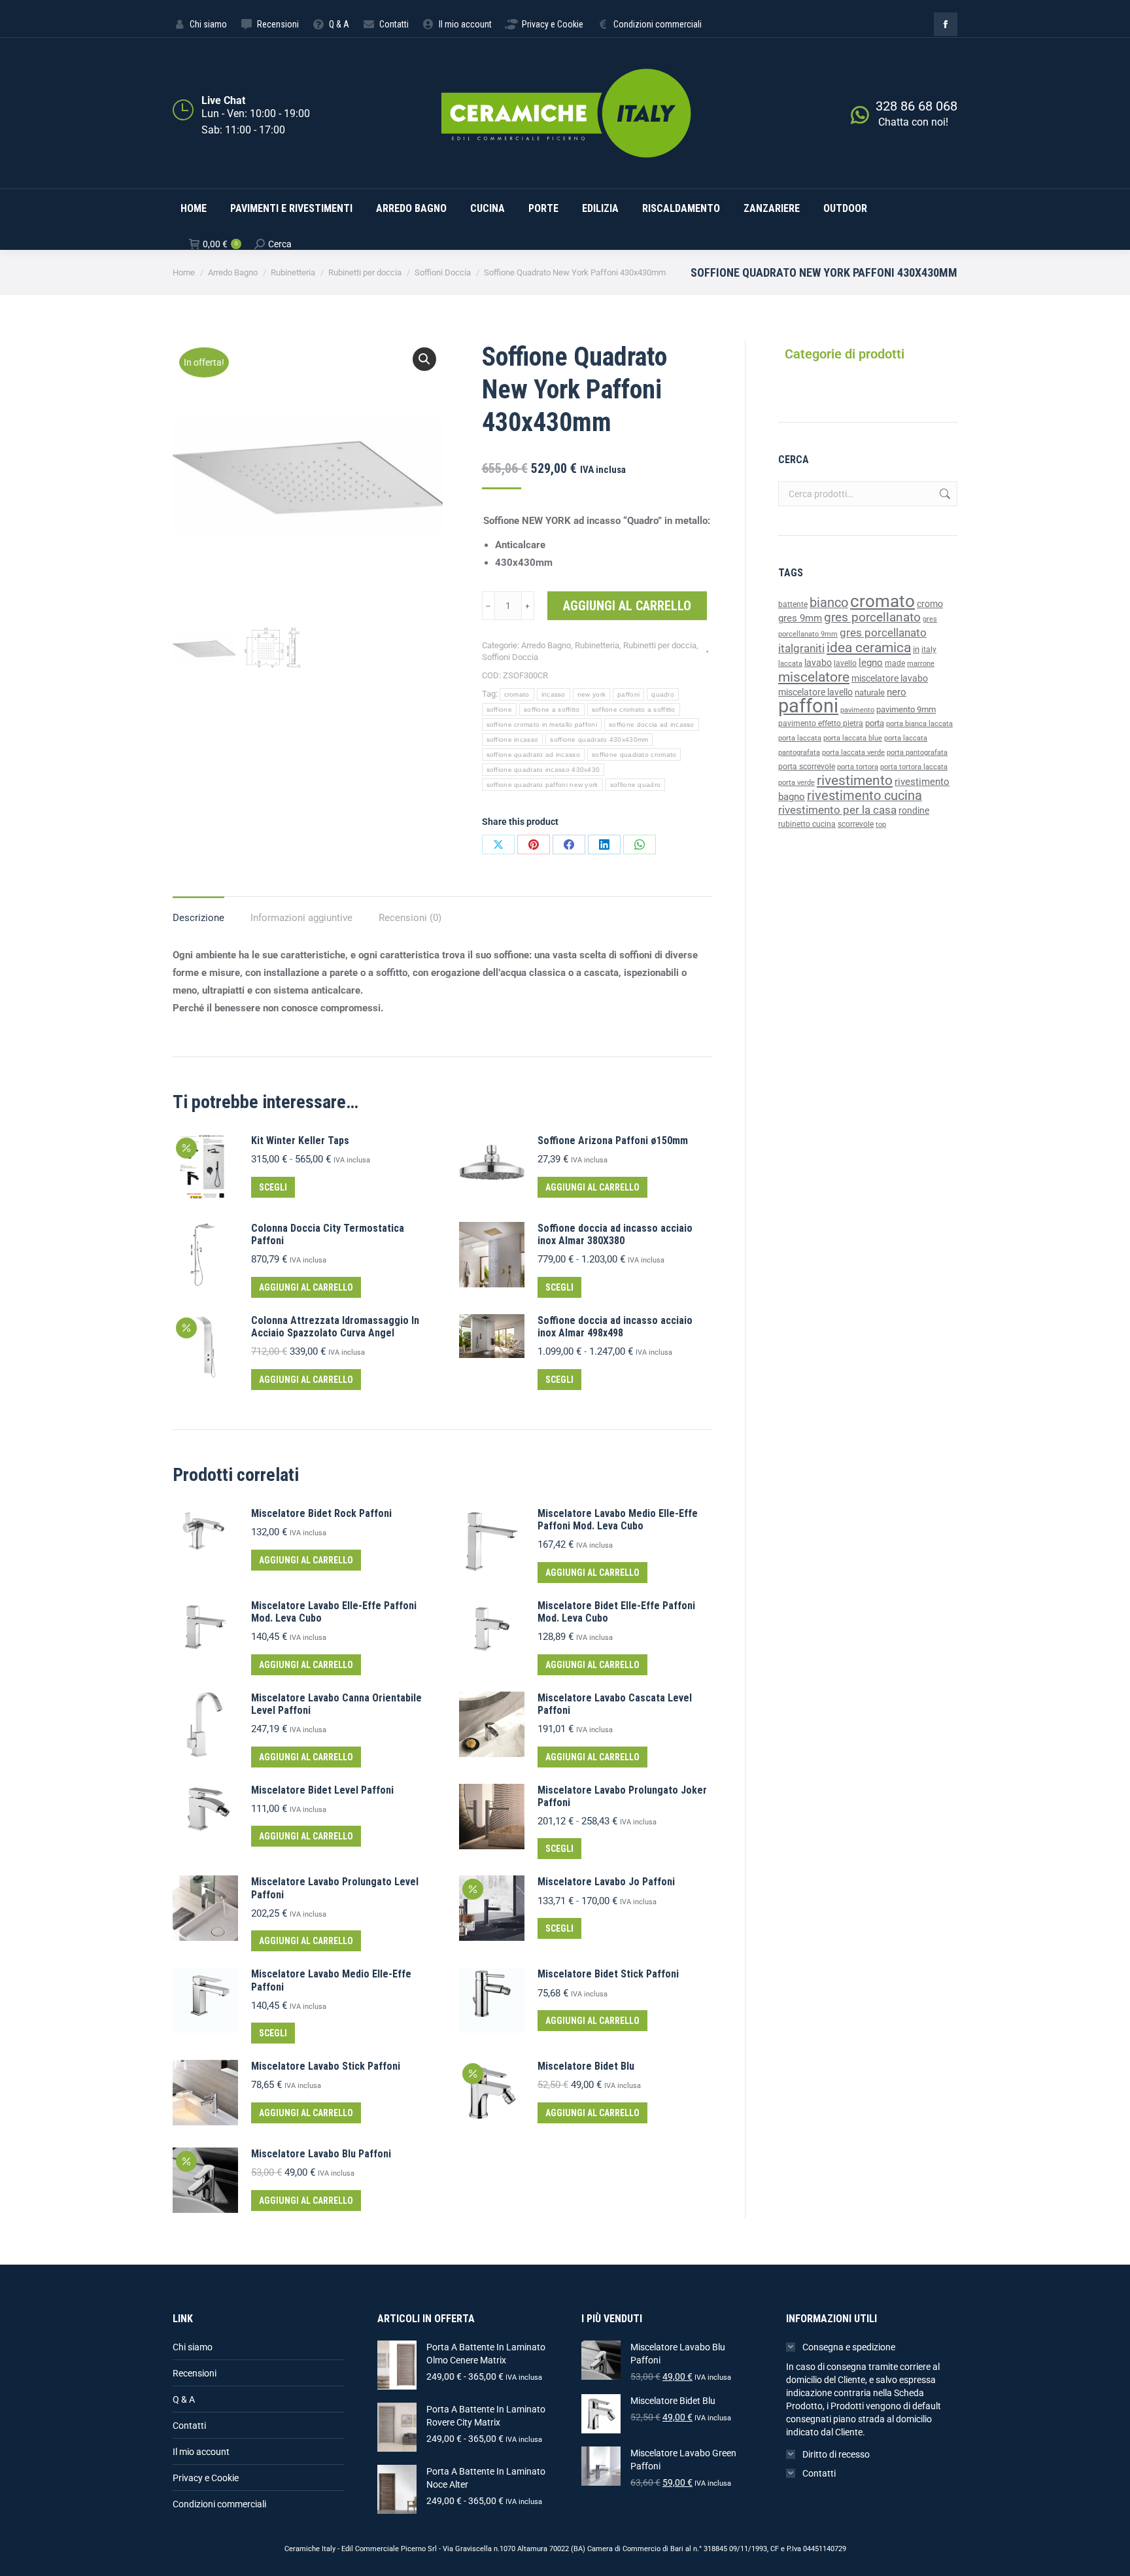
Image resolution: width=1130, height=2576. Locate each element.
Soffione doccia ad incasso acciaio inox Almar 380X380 (615, 1234)
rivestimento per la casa (837, 810)
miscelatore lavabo (890, 679)
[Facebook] (569, 844)
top (881, 824)
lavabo (818, 663)
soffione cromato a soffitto (634, 709)
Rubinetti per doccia (660, 645)
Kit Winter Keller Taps (300, 1140)
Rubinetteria (597, 645)
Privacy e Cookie (206, 2478)
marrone (921, 664)
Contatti (189, 2426)
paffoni (628, 694)
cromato (517, 694)
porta (875, 723)
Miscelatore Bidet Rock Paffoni (321, 1513)
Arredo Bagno (546, 645)
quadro (663, 694)
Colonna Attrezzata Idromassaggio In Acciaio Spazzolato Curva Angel (335, 1327)
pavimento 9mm (906, 709)
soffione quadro (636, 785)
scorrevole (856, 824)
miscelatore (814, 677)
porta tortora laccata (914, 767)
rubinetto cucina (807, 824)
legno (871, 663)
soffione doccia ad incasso (652, 724)
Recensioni (195, 2373)
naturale (870, 692)
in (916, 649)
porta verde (796, 783)
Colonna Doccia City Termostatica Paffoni (328, 1234)
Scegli (273, 1187)
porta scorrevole (807, 767)
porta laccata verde (853, 753)
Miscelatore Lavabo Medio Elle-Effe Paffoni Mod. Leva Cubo (618, 1520)
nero (897, 692)
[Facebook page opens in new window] (946, 24)
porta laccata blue (853, 738)
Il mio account (201, 2452)
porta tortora (858, 767)
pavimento (857, 710)
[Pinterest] (534, 844)
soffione (499, 709)
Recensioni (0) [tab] (410, 918)
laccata (790, 664)
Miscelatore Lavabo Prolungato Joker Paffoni (622, 1796)
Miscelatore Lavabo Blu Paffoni (321, 2154)
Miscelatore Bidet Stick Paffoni (608, 1974)
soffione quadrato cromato (634, 755)
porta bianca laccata (919, 724)
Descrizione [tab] (198, 918)
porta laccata (800, 738)
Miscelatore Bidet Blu (586, 2066)
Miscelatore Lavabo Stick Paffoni (326, 2066)
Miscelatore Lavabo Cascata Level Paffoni (615, 1704)
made (895, 663)
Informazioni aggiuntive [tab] (301, 918)
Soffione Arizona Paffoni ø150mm (613, 1140)
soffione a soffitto (552, 709)
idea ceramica (869, 648)
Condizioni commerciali (219, 2504)
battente (793, 604)
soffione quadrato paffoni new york (542, 785)
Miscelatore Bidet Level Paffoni (322, 1790)
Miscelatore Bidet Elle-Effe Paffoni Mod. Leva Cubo (616, 1612)
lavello (845, 663)
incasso (554, 694)
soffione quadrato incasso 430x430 (543, 770)
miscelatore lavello (815, 692)
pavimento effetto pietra (821, 723)
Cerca (944, 494)
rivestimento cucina (865, 796)
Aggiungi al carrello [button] (592, 1187)
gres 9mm (800, 618)
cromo (930, 604)
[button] (424, 359)
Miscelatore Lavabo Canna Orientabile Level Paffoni (336, 1704)
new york (591, 694)
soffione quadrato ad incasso (533, 755)
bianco (829, 603)
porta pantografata (917, 753)
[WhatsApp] (640, 844)
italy (929, 650)
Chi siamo (193, 2347)
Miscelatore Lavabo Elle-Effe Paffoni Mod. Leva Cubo (334, 1612)
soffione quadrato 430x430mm (599, 740)
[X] (498, 844)
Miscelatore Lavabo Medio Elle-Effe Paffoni (331, 1980)
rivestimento (855, 780)
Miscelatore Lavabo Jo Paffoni (606, 1882)
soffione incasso (513, 740)
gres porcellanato (872, 617)
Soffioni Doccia (510, 657)
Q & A (184, 2399)
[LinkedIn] (604, 844)
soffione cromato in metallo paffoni (542, 724)
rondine (914, 810)
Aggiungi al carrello (627, 606)
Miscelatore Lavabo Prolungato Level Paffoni (335, 1888)
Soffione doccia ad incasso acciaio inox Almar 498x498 (615, 1327)
